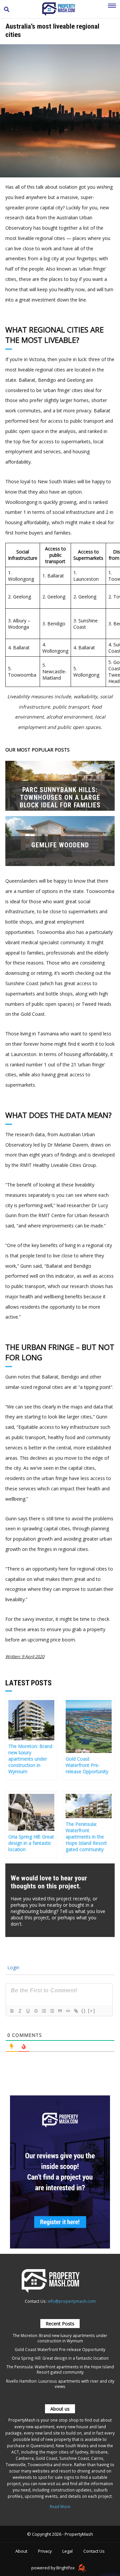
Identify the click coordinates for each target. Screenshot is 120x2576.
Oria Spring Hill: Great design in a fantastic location (60, 2358)
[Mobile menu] (112, 9)
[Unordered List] (52, 2011)
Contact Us (94, 2551)
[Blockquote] (60, 2011)
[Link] (76, 2011)
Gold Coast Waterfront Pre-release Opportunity (60, 2349)
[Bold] (12, 2011)
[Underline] (28, 2011)
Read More (60, 2506)
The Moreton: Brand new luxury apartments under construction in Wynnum (60, 2338)
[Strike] (36, 2011)
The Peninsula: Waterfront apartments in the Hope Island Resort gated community (60, 2369)
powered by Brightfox (53, 2568)
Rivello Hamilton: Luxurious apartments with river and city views (60, 2384)
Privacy (45, 2551)
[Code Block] (68, 2011)
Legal (67, 2551)
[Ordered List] (44, 2011)
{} (84, 2011)
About (21, 2551)
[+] (92, 2011)
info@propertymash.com (72, 2301)
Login (13, 1967)
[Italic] (20, 2011)
